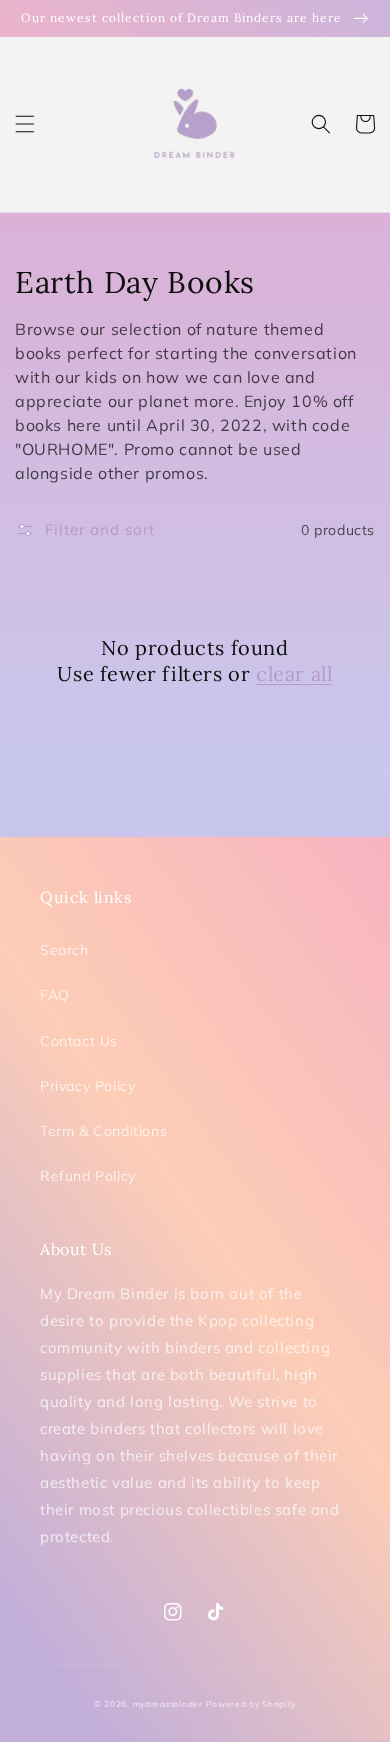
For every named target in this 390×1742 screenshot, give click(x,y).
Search (64, 950)
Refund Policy (88, 1176)
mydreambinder (168, 1704)
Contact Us (79, 1041)
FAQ (55, 995)
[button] (25, 124)
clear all (294, 673)
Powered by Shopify (251, 1704)
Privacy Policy (87, 1086)
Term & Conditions (103, 1131)
